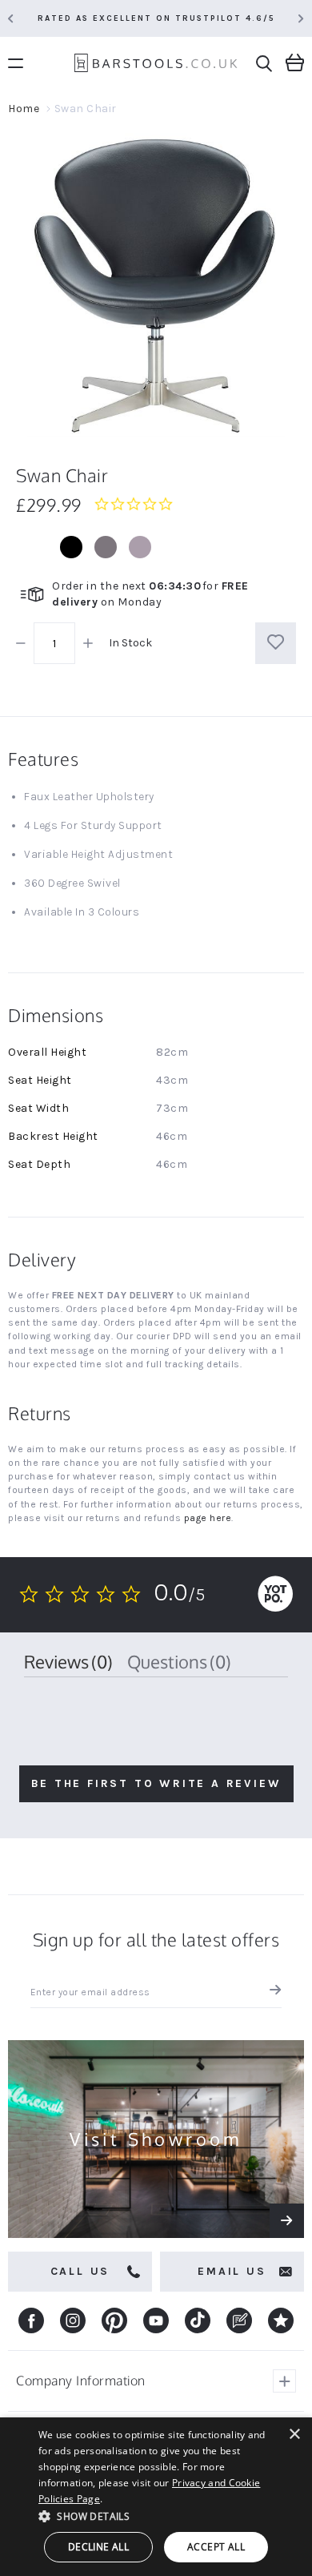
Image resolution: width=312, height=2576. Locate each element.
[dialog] (156, 2497)
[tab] (68, 1662)
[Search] (264, 64)
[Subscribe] (272, 1992)
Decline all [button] (98, 2547)
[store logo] (156, 65)
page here (208, 1518)
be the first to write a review (156, 1783)
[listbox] (156, 547)
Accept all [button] (216, 2547)
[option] (71, 547)
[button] (156, 2516)
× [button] (294, 2435)
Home (24, 109)
